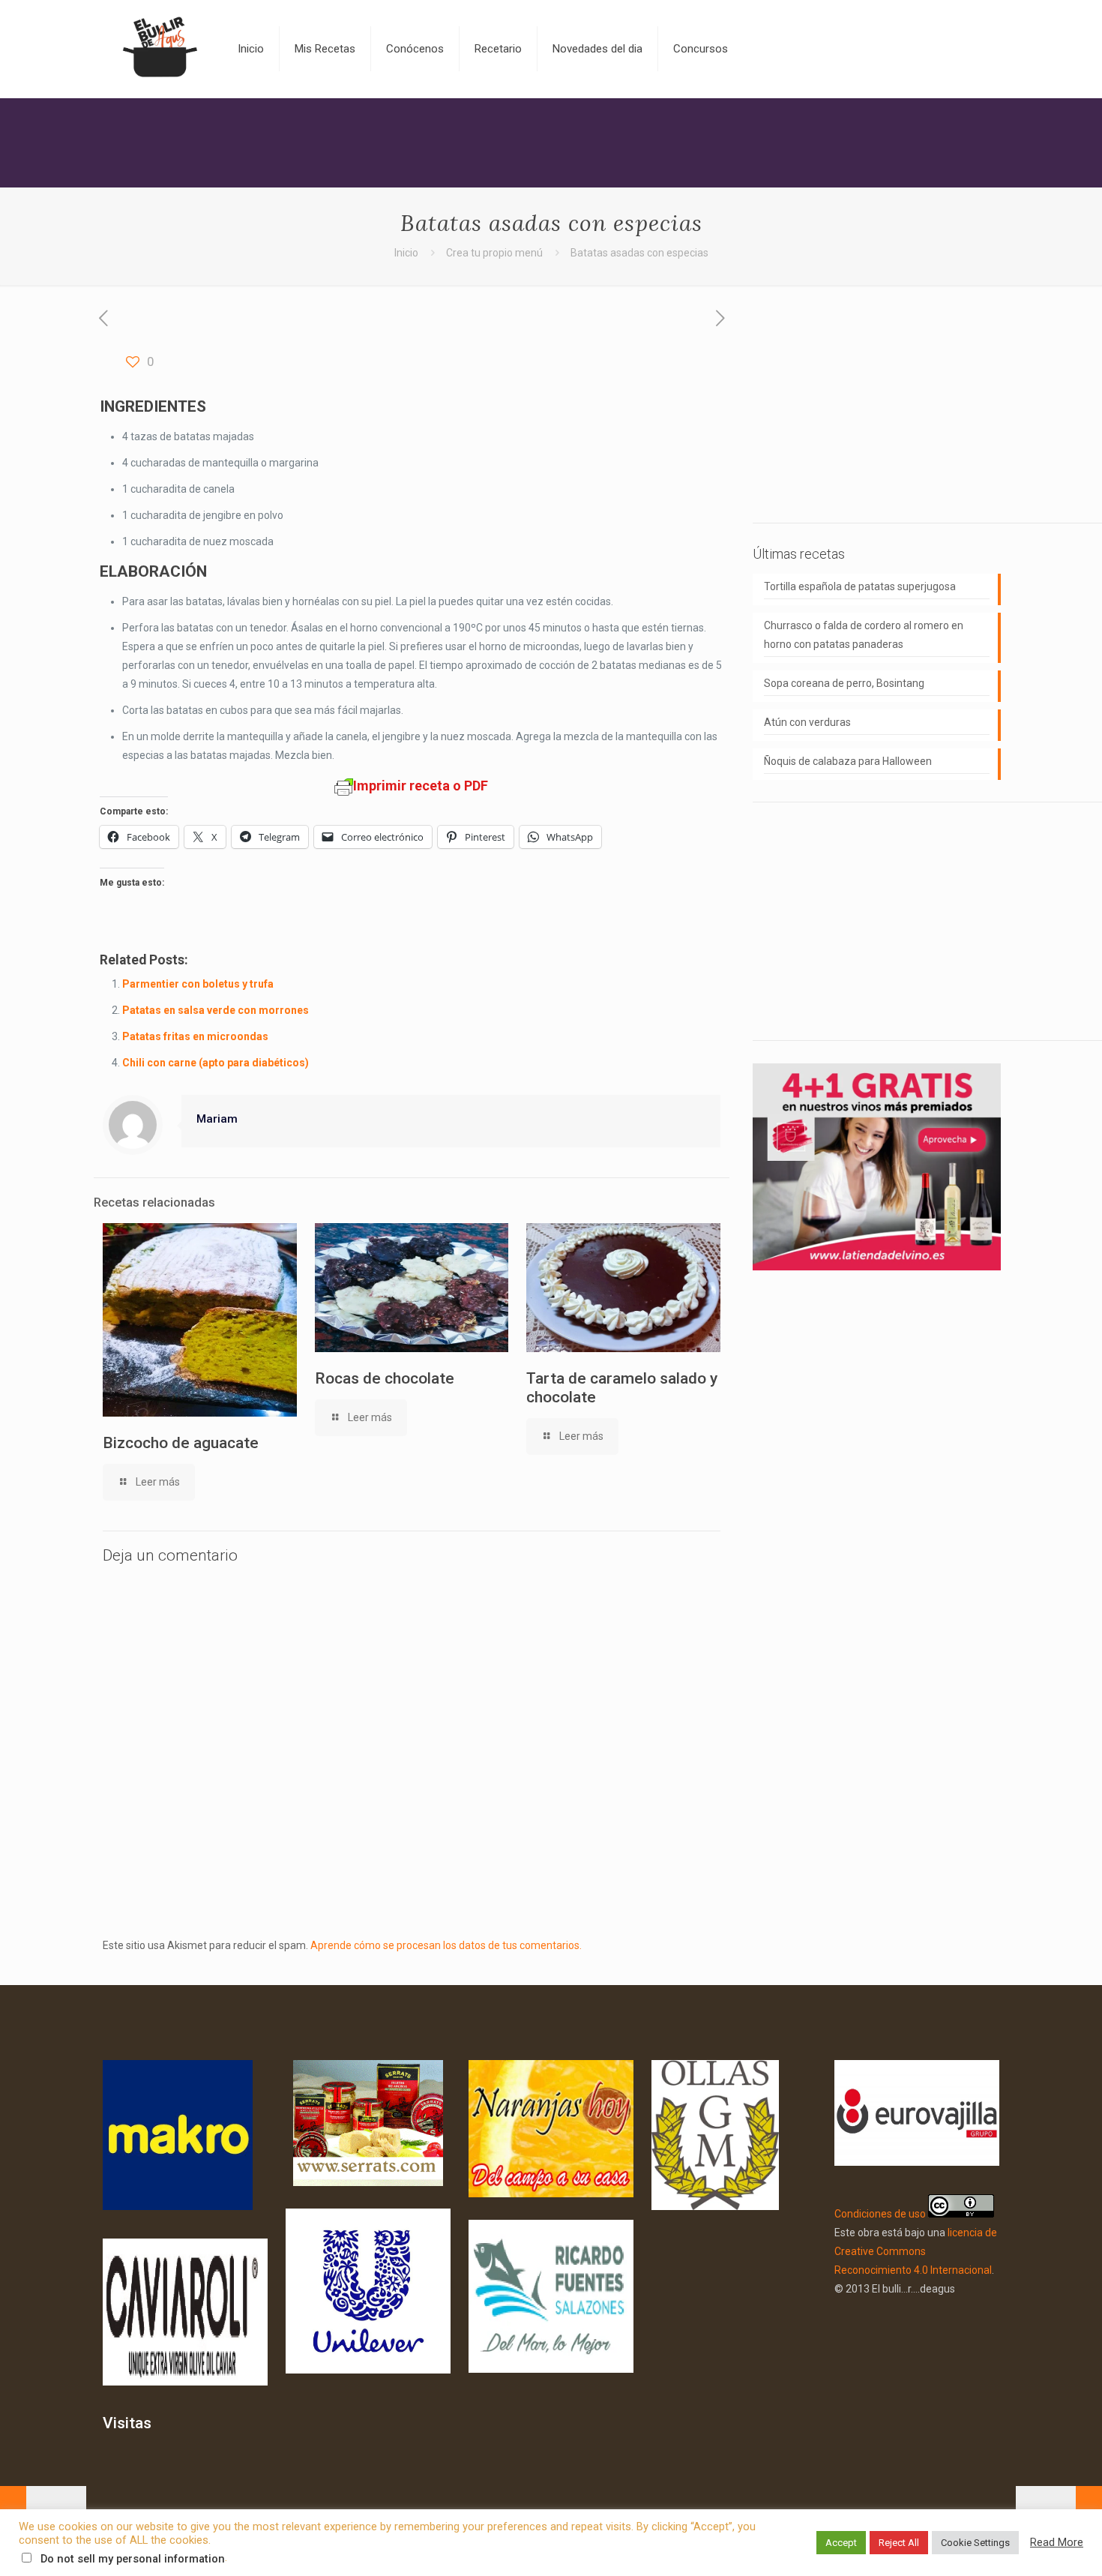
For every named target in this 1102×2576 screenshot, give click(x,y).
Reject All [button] (899, 2543)
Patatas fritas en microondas (195, 1036)
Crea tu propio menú (494, 253)
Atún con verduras (807, 722)
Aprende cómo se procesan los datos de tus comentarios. (446, 1945)
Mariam (217, 1119)
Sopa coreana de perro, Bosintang (844, 683)
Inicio (406, 253)
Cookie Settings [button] (975, 2543)
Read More (1057, 2542)
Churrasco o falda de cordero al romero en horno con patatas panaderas (864, 635)
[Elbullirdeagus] (159, 49)
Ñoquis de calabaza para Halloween (848, 761)
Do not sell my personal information (133, 2559)
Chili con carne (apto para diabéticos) (216, 1063)
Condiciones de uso (880, 2214)
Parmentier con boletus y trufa (198, 984)
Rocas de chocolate (385, 1378)
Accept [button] (841, 2543)
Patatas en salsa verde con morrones (216, 1010)
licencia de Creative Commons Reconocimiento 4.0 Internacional (916, 2251)
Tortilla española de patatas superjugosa (860, 586)
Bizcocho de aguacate (181, 1443)
